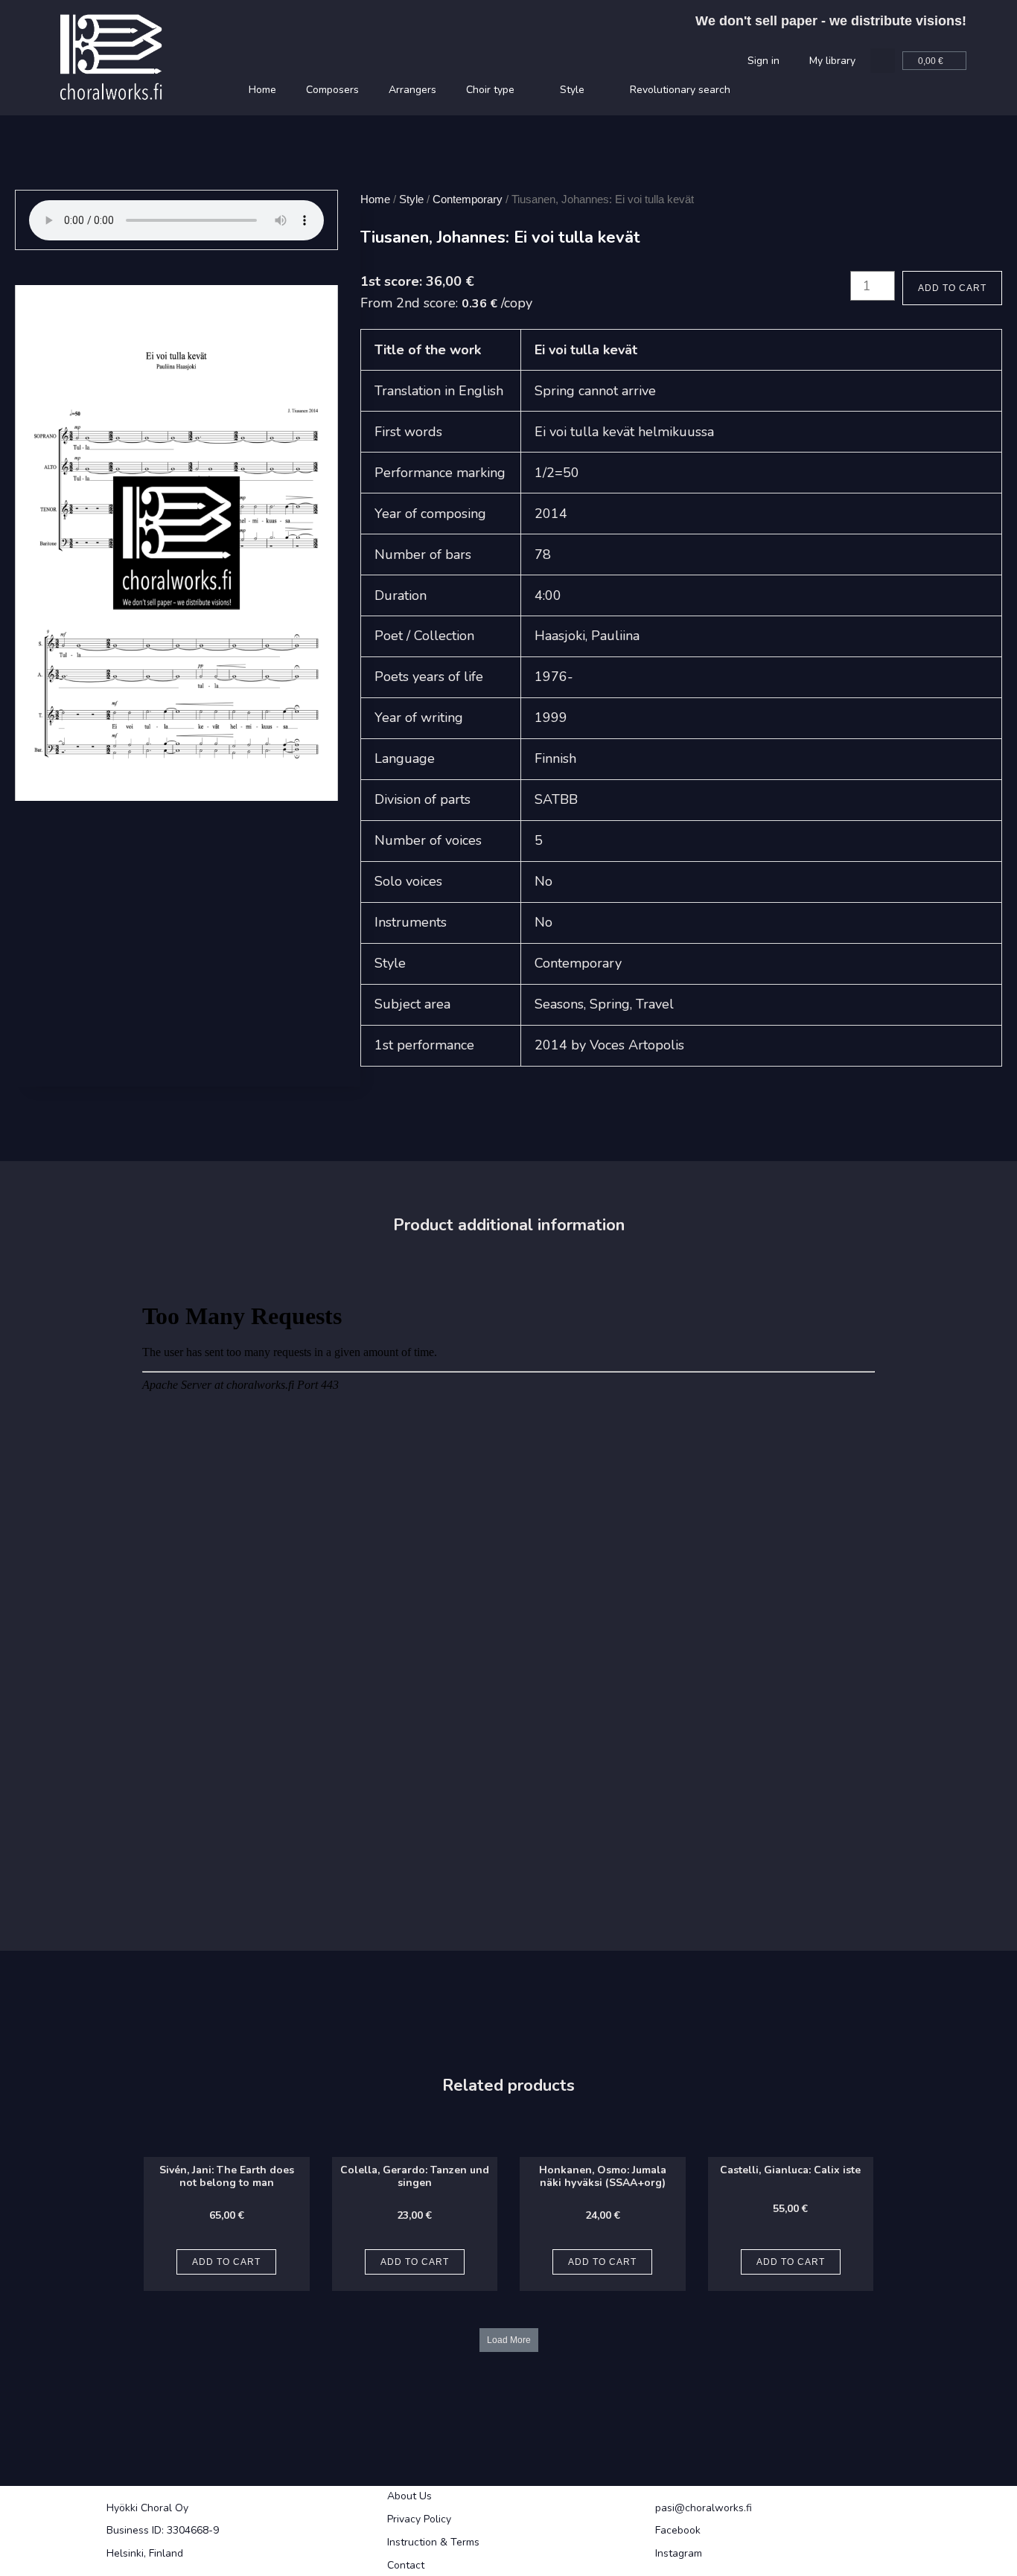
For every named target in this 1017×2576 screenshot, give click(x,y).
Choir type (490, 90)
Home (262, 90)
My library (832, 61)
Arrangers (412, 90)
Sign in (763, 61)
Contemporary (468, 199)
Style (572, 90)
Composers (332, 90)
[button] (883, 61)
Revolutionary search (680, 90)
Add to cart (952, 288)
